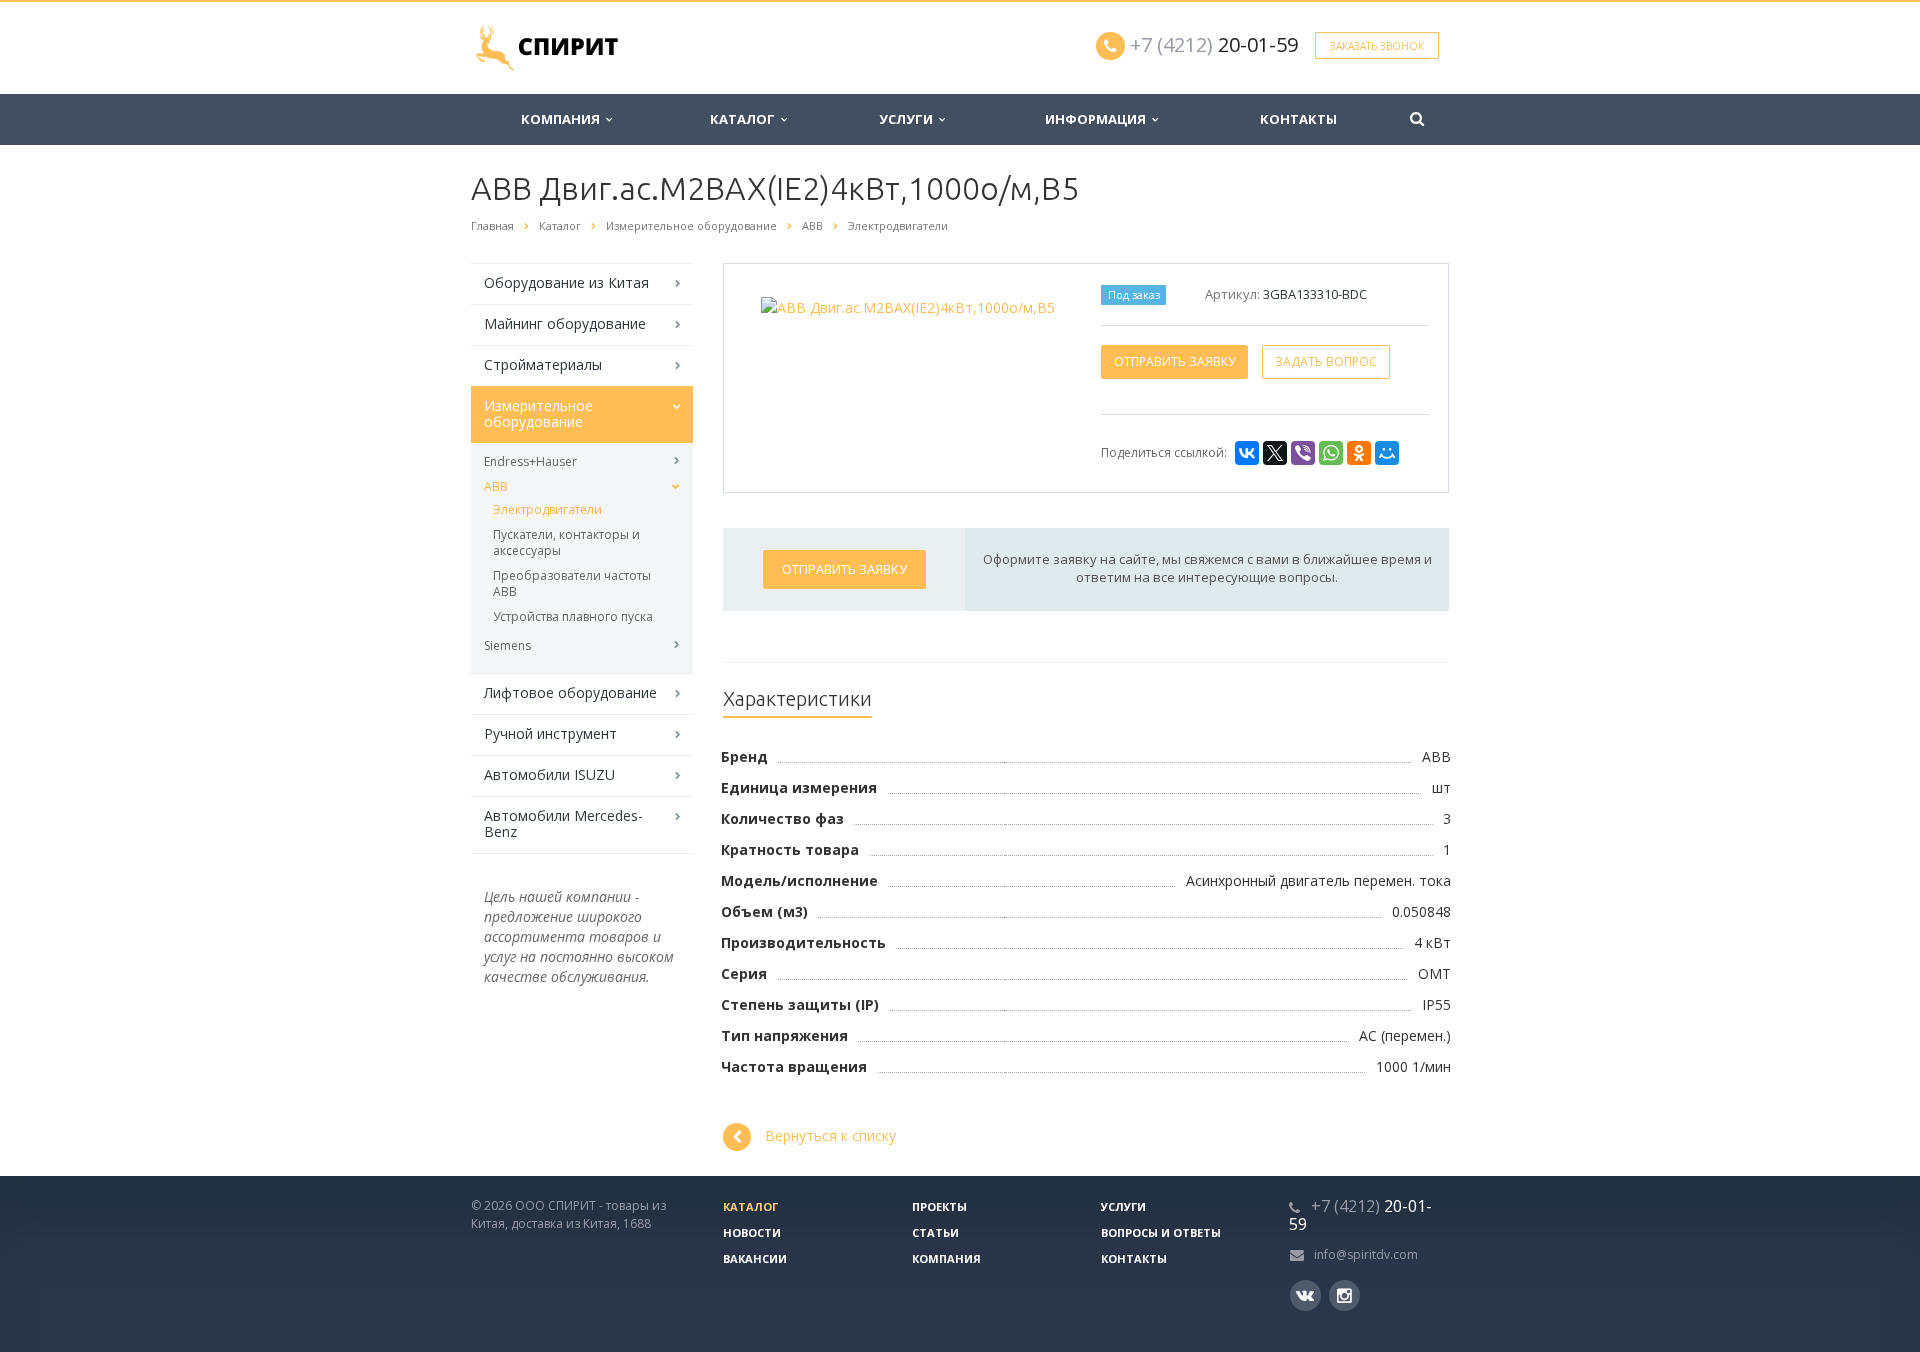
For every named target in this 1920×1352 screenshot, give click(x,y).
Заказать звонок (1377, 46)
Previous (781, 303)
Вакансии (755, 1258)
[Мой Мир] (1387, 453)
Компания (563, 119)
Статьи (935, 1232)
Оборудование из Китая (566, 282)
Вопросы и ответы (1161, 1232)
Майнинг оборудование (565, 323)
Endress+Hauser (530, 461)
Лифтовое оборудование (570, 692)
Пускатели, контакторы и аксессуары (566, 542)
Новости (752, 1232)
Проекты (939, 1206)
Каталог (745, 119)
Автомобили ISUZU (549, 774)
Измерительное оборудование (538, 413)
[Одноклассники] (1359, 453)
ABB (496, 486)
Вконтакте (1305, 1295)
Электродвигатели (547, 509)
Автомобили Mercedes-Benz (563, 823)
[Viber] (1303, 453)
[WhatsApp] (1331, 453)
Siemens (507, 645)
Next (1035, 303)
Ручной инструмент (550, 733)
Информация (1098, 119)
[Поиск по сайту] (1417, 119)
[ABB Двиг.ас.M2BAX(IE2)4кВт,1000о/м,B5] (908, 305)
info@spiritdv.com (1366, 1254)
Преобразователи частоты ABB (572, 583)
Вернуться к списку (830, 1135)
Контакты (1298, 119)
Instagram (1344, 1295)
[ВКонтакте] (1247, 453)
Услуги (909, 119)
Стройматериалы (543, 364)
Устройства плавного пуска (573, 616)
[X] (1275, 453)
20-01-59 (1214, 44)
